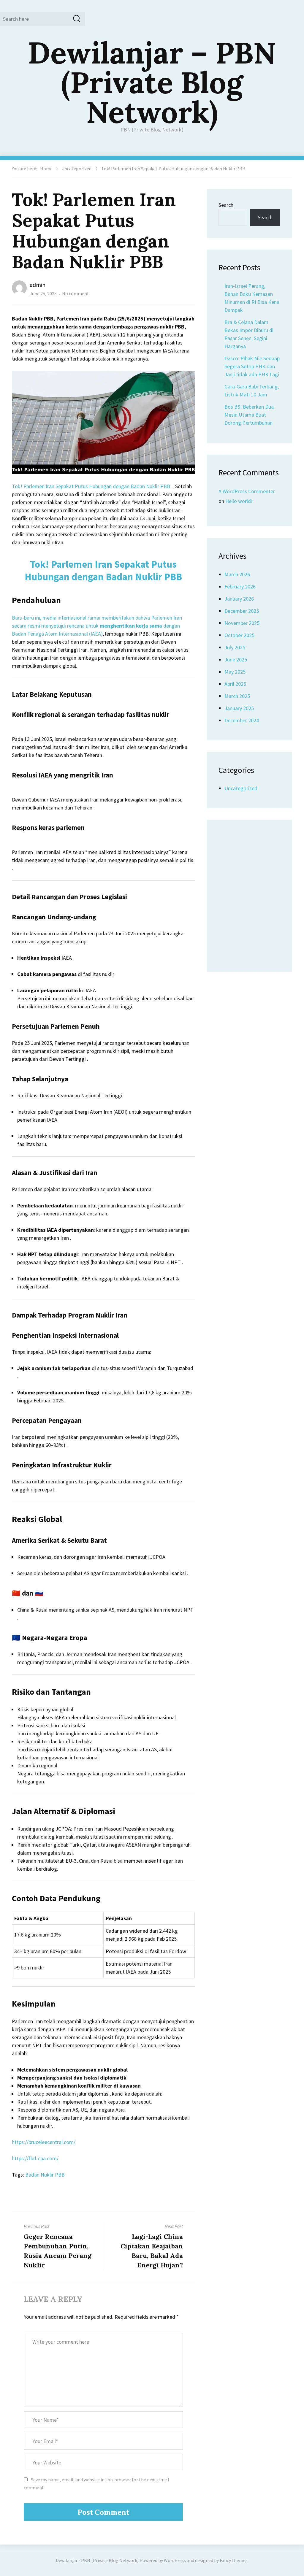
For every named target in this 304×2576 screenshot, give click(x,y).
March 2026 (237, 574)
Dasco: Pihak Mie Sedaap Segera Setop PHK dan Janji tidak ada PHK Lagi (252, 366)
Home (46, 169)
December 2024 (242, 720)
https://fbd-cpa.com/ (35, 2158)
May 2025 (235, 672)
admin (38, 285)
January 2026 (239, 599)
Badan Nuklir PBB (45, 2175)
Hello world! (239, 501)
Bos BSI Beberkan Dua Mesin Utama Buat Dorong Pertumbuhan (249, 415)
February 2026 (240, 587)
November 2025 (242, 623)
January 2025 (239, 708)
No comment (76, 293)
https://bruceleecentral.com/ (44, 2142)
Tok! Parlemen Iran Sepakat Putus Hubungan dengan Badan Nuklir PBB (91, 486)
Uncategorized (76, 169)
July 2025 (235, 647)
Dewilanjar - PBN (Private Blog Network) (97, 2560)
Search (226, 205)
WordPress (175, 2560)
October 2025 (239, 635)
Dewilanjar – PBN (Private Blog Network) (152, 82)
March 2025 (237, 696)
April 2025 (235, 684)
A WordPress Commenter (247, 491)
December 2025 (242, 611)
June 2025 (236, 660)
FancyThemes (234, 2560)
